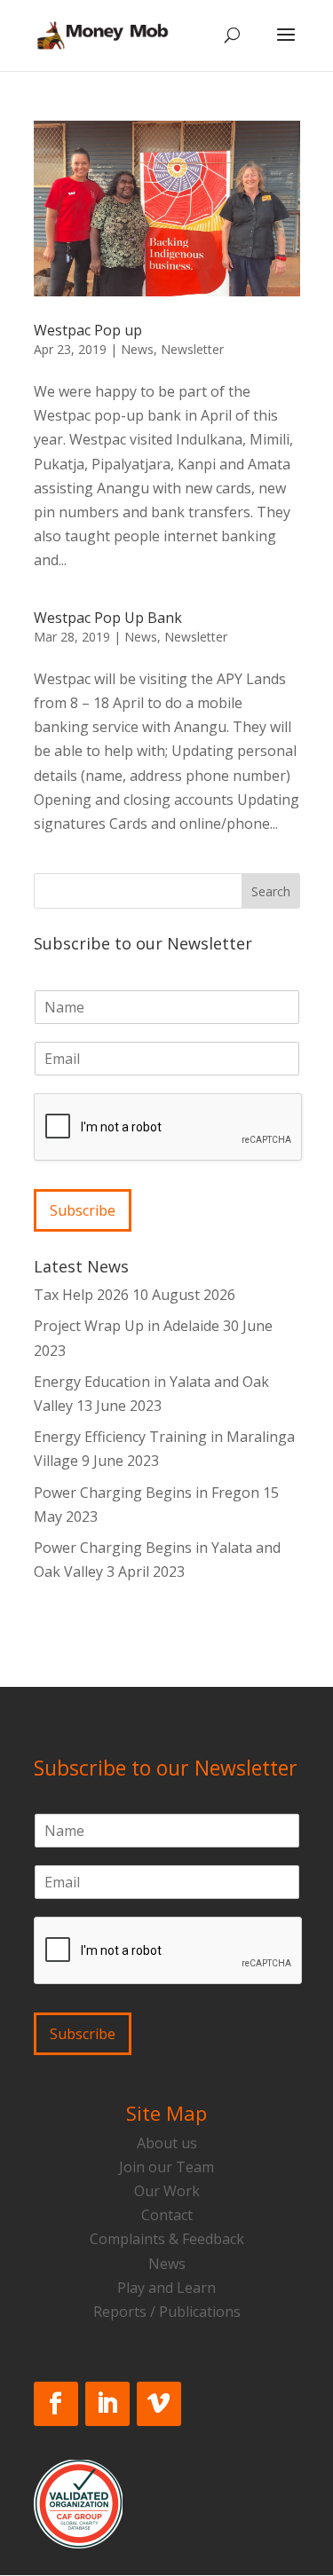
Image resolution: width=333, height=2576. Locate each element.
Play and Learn (166, 2288)
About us (167, 2143)
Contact (167, 2215)
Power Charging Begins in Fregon (147, 1493)
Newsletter (192, 349)
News (137, 349)
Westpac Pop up (88, 330)
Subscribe (83, 1210)
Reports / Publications (167, 2312)
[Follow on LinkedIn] (107, 2404)
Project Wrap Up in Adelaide (127, 1326)
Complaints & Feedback (167, 2239)
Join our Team (166, 2167)
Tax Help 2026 (81, 1295)
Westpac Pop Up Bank (108, 618)
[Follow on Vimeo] (159, 2404)
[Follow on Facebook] (56, 2404)
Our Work (167, 2191)
